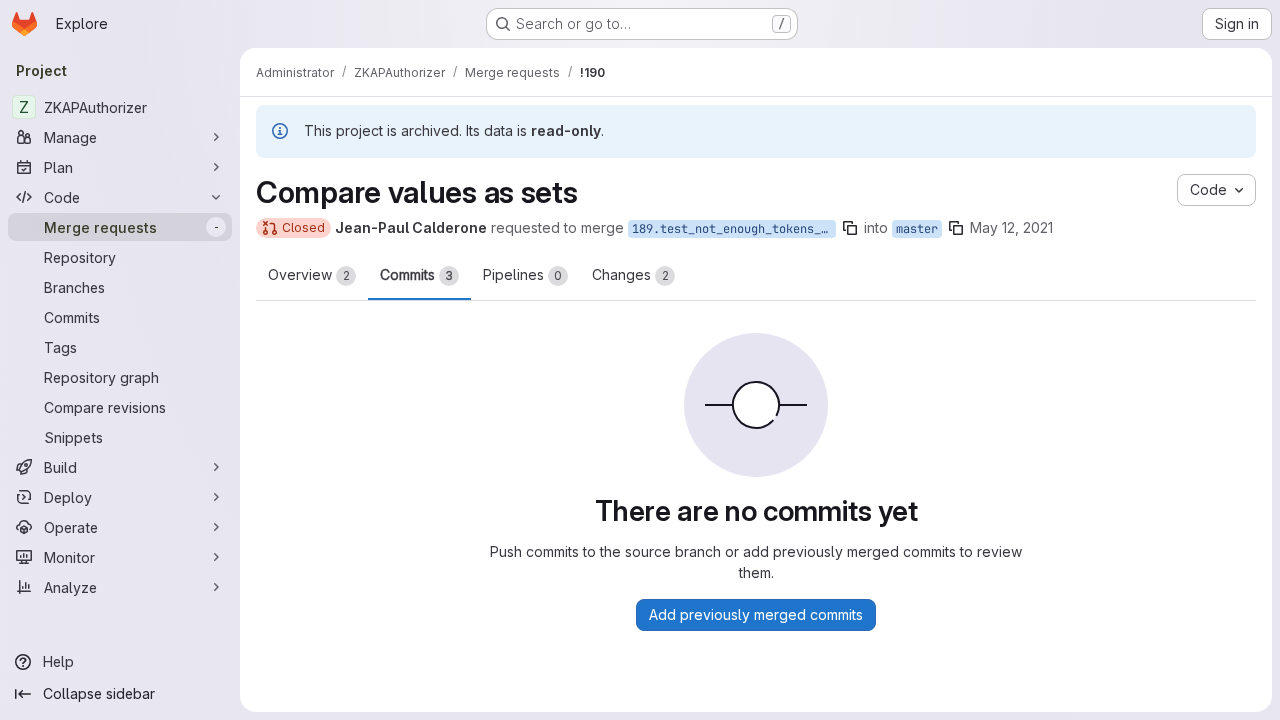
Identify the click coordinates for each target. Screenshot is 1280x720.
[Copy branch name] (850, 228)
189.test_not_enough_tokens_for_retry (734, 229)
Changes (630, 274)
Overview (309, 274)
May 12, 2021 (1011, 227)
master (917, 229)
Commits (416, 274)
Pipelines (522, 274)
